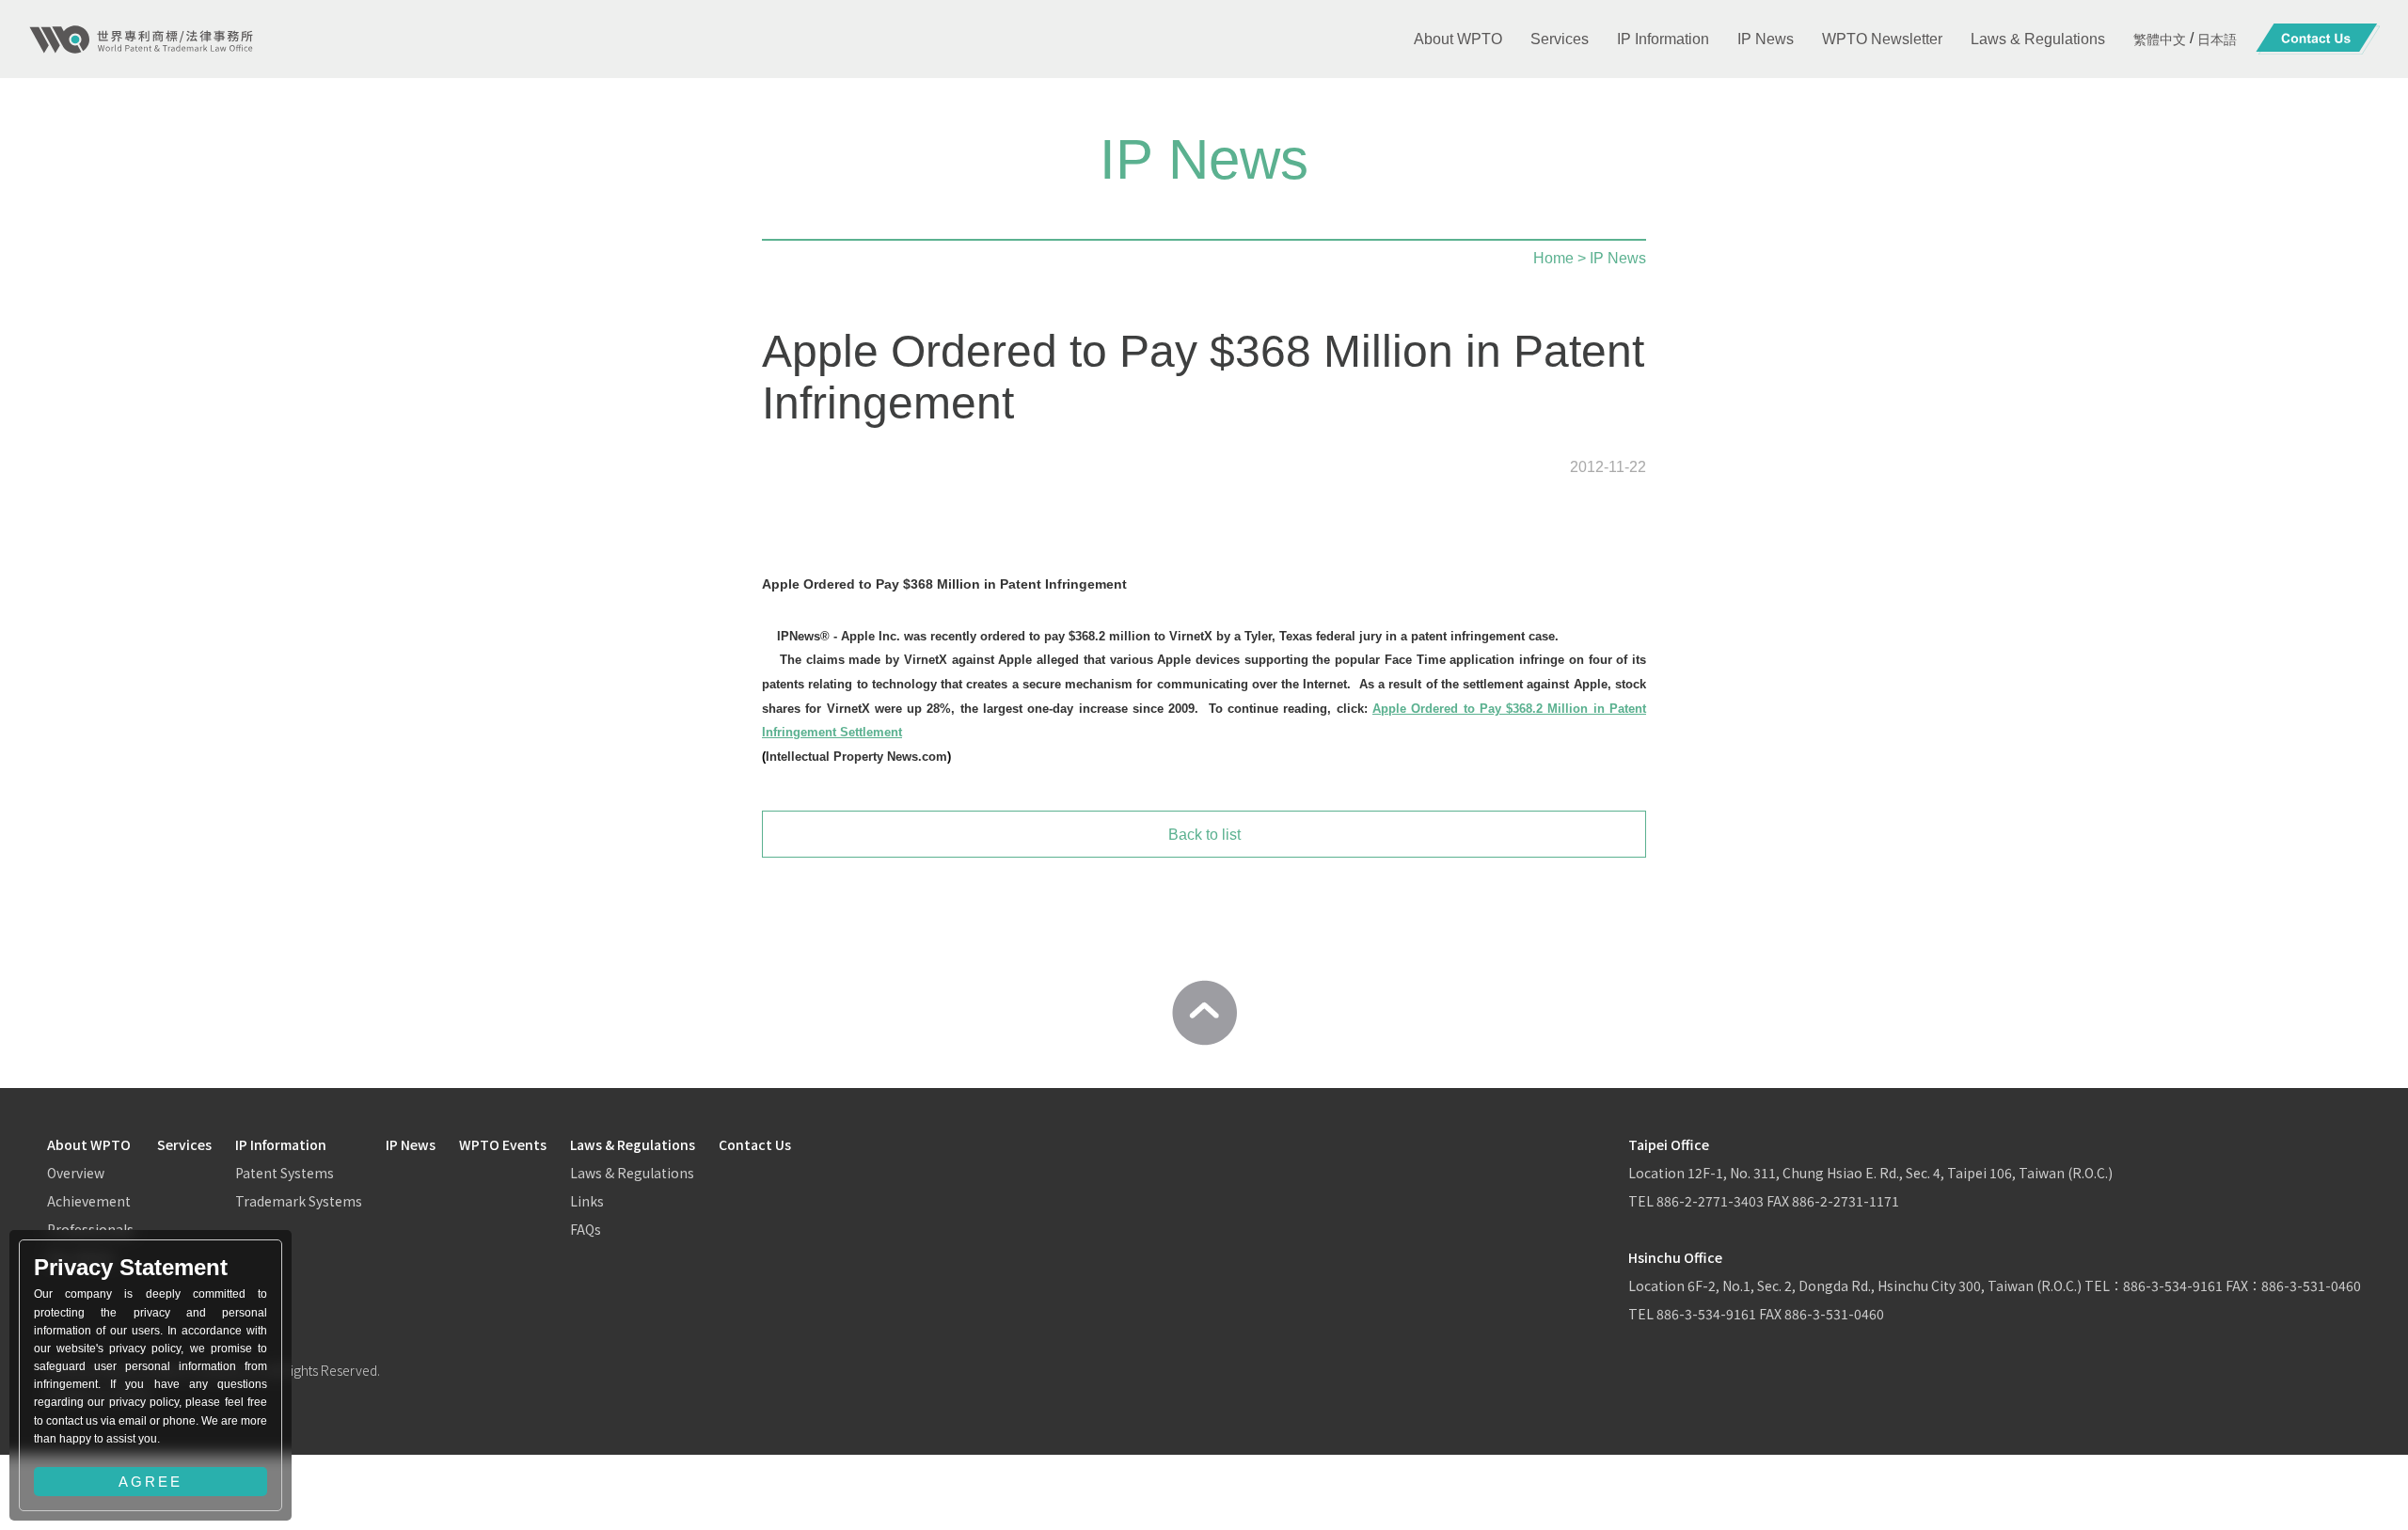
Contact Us (755, 1144)
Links (587, 1201)
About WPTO (89, 1144)
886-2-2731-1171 (1846, 1201)
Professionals (90, 1229)
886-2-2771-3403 (1710, 1201)
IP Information (281, 1144)
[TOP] (1204, 1013)
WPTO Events (503, 1144)
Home (1553, 258)
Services (184, 1144)
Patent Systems (285, 1173)
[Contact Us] (2318, 39)
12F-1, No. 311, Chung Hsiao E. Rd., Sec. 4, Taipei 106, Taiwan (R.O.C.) (1900, 1173)
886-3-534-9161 (2173, 1286)
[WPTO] (141, 39)
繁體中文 (2160, 39)
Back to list (1204, 835)
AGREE (150, 1482)
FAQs (586, 1229)
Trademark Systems (299, 1201)
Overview (76, 1173)
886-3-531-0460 (1834, 1314)
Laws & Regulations (633, 1144)
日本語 (2217, 39)
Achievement (89, 1201)
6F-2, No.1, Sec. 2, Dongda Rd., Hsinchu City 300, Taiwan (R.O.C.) (1886, 1286)
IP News (411, 1144)
